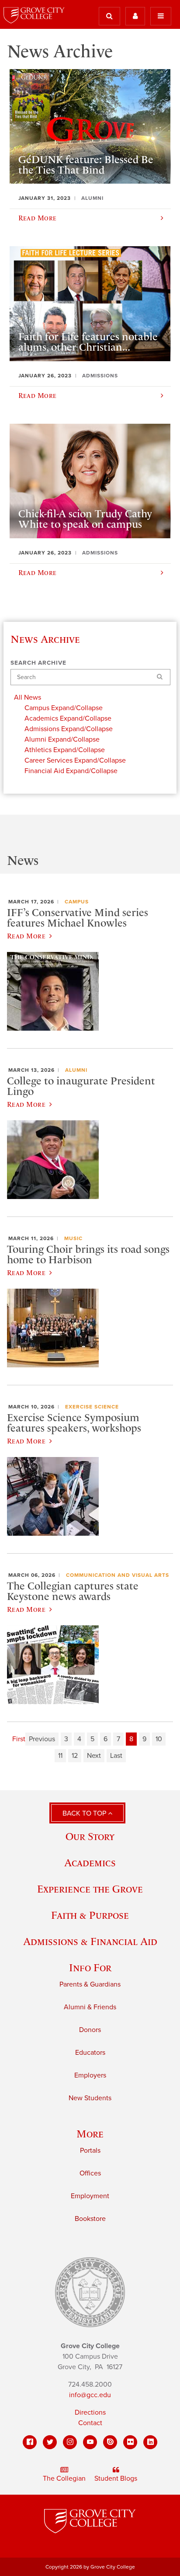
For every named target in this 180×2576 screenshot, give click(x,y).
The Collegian (64, 2478)
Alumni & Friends (90, 2007)
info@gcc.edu (90, 2395)
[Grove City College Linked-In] (150, 2442)
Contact (90, 2423)
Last (116, 1756)
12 (75, 1756)
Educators (90, 2053)
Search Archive (38, 663)
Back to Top (85, 1813)
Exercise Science (92, 1407)
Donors (90, 2030)
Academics (90, 1863)
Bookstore (90, 2219)
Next (94, 1756)
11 (60, 1756)
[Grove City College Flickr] (130, 2442)
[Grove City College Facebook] (30, 2442)
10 (159, 1739)
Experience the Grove (90, 1889)
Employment (90, 2196)
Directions (90, 2412)
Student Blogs (116, 2478)
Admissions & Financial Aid (90, 1941)
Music (73, 1238)
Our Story (90, 1836)
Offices (90, 2173)
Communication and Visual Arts (118, 1575)
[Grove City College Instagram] (70, 2442)
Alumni (76, 1070)
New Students (90, 2098)
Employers (90, 2075)
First (19, 1739)
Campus (77, 902)
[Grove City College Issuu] (110, 2442)
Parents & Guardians (90, 1984)
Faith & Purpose (90, 1915)
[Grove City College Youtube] (90, 2442)
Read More (26, 936)
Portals (90, 2151)
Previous (42, 1739)
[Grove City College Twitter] (50, 2442)
